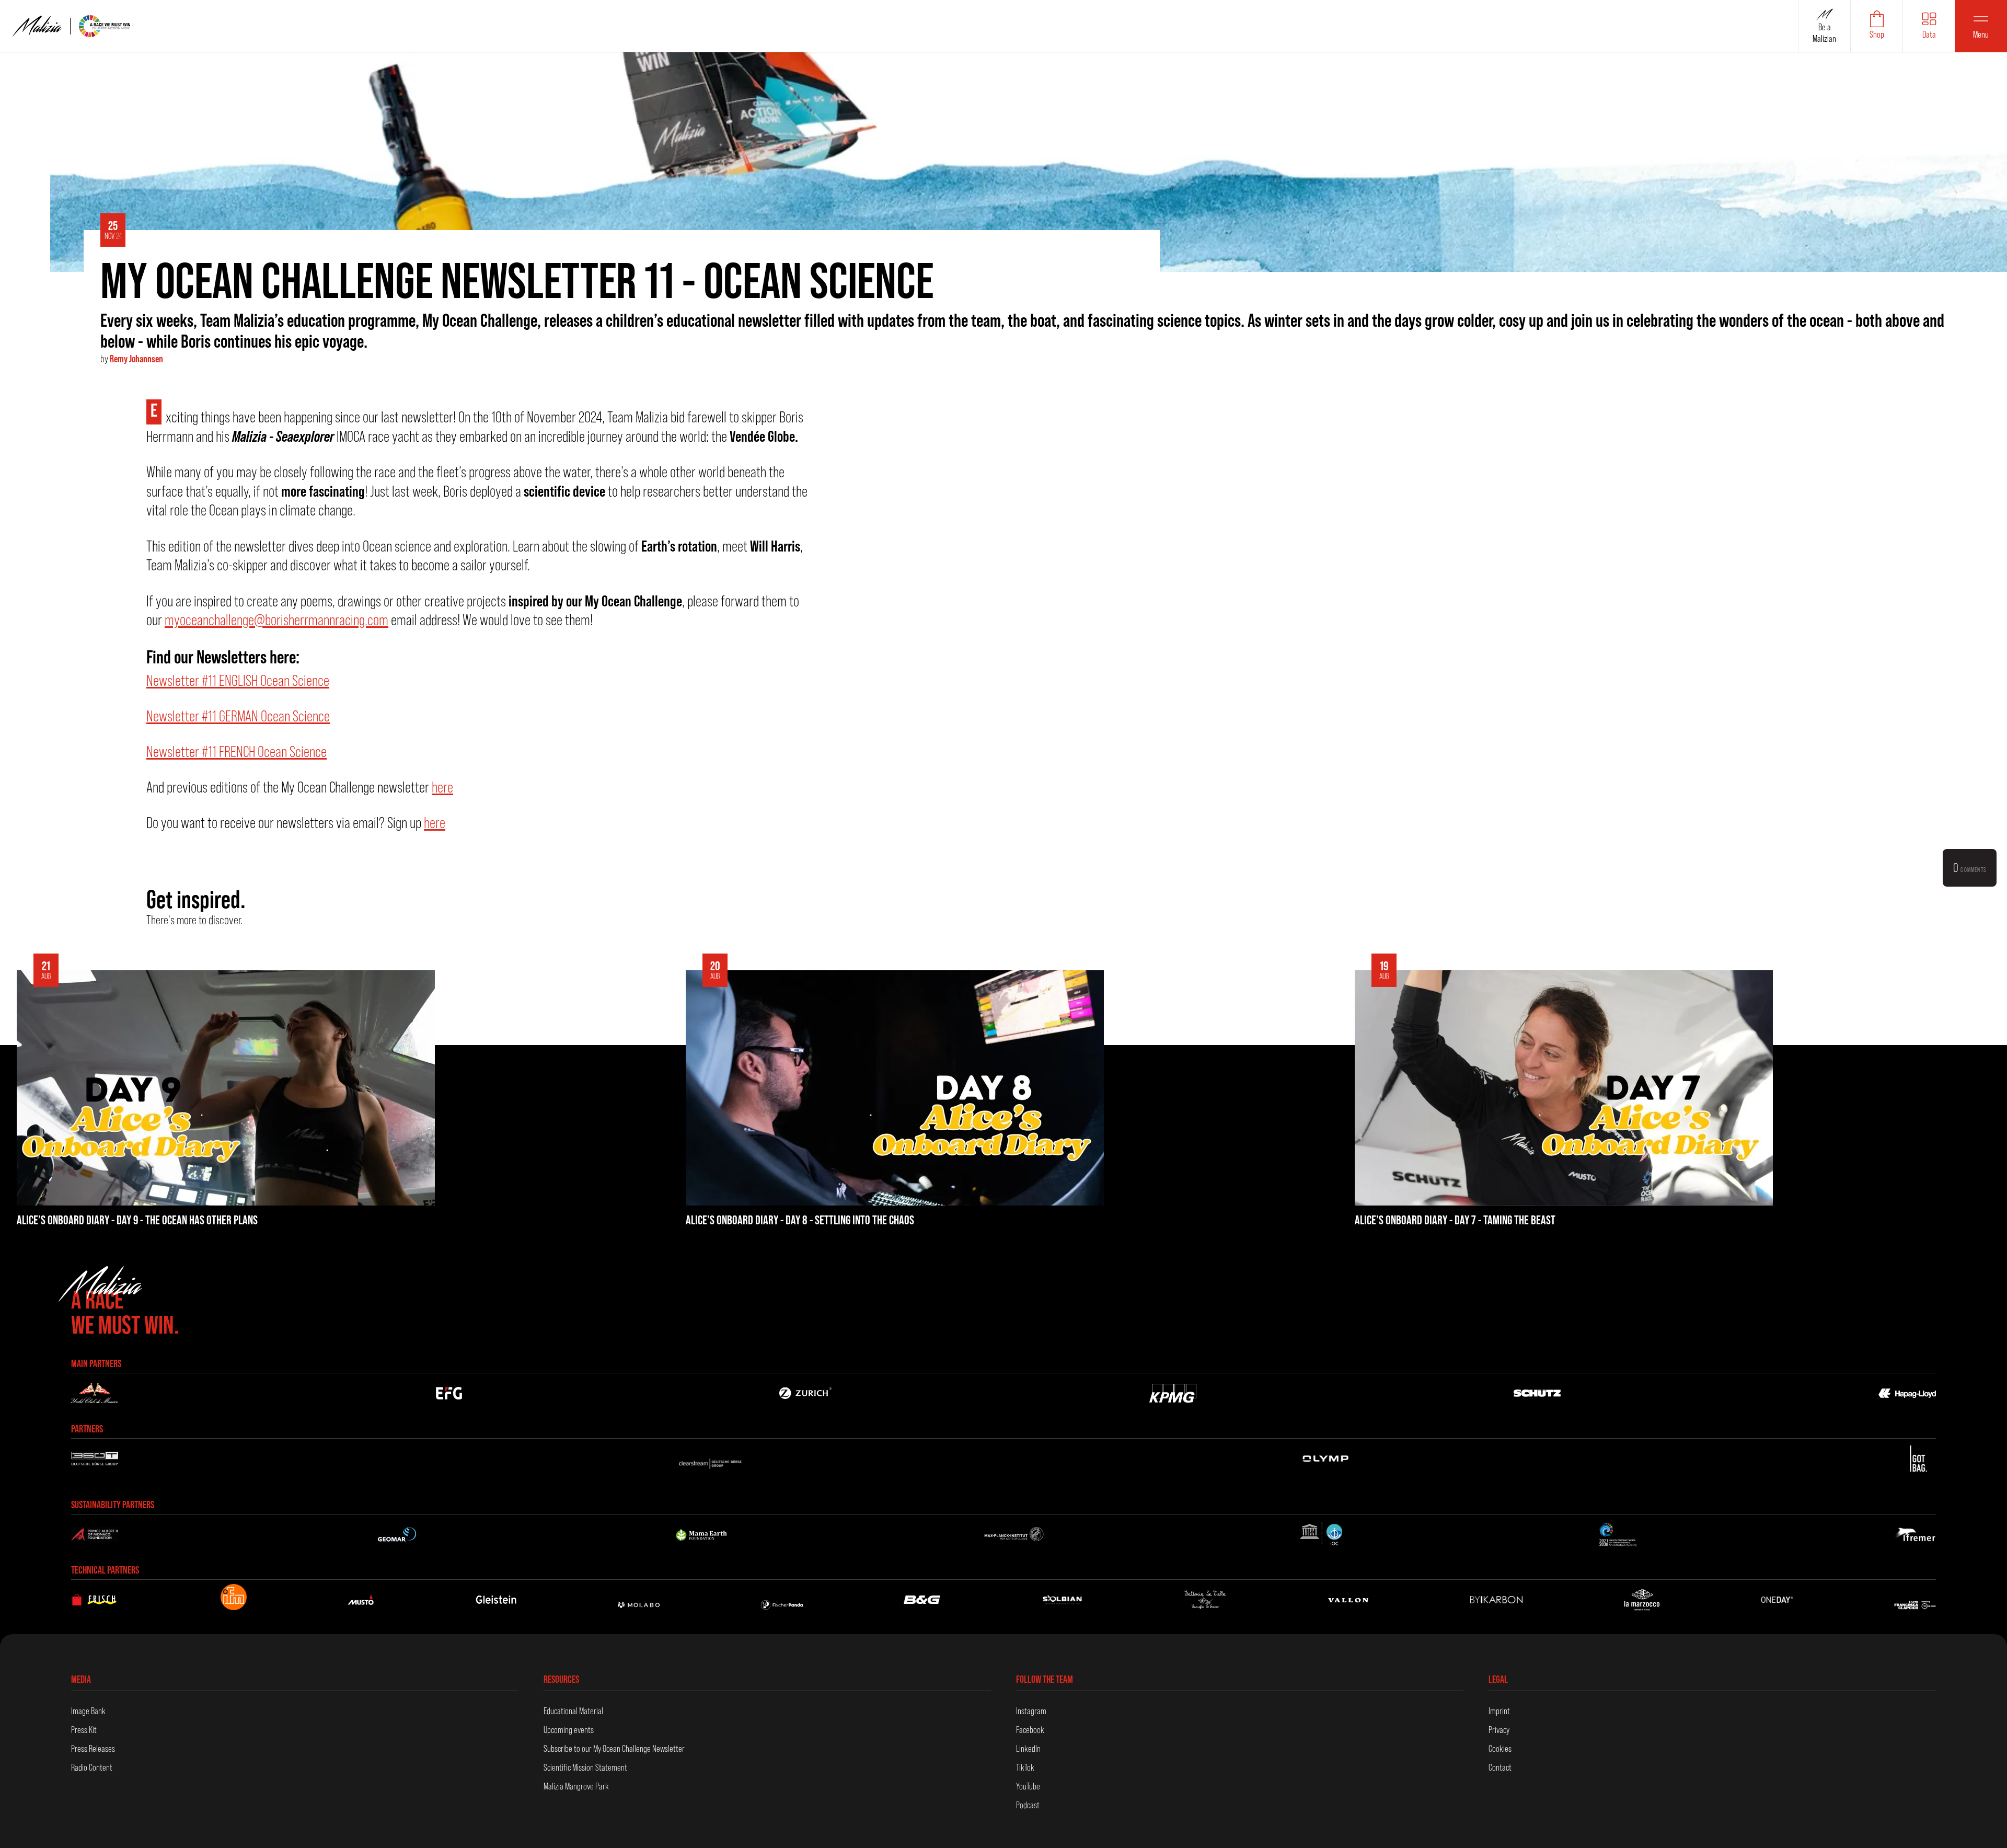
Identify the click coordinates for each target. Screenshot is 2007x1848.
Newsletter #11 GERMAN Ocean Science (238, 716)
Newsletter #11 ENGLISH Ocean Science (238, 680)
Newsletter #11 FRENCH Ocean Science (237, 751)
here (442, 787)
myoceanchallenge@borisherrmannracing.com (276, 620)
